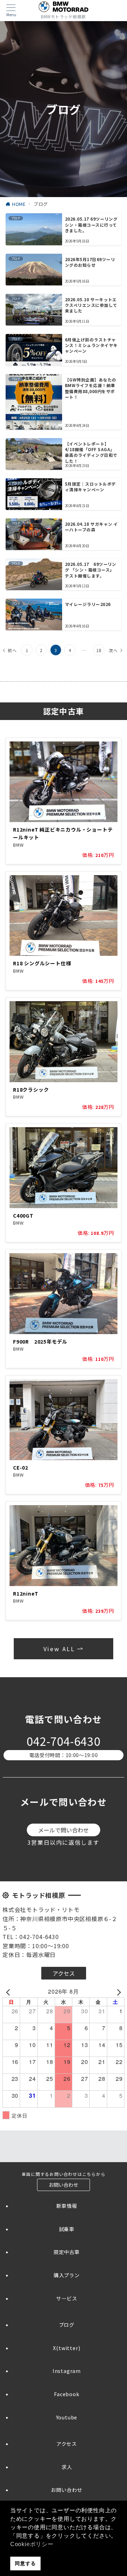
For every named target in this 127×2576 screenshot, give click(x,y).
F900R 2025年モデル (40, 1341)
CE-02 (21, 1467)
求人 (67, 2467)
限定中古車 (67, 2252)
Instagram (67, 2371)
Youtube (67, 2417)
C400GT (23, 1216)
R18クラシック (31, 1090)
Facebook (66, 2394)
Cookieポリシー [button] (32, 2544)
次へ (113, 650)
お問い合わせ (66, 2490)
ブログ (67, 2325)
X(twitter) (66, 2348)
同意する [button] (25, 2563)
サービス (66, 2298)
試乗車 (67, 2229)
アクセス (67, 2444)
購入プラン (67, 2275)
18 (99, 650)
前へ (12, 650)
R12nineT (26, 1593)
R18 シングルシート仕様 (42, 963)
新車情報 (66, 2206)
